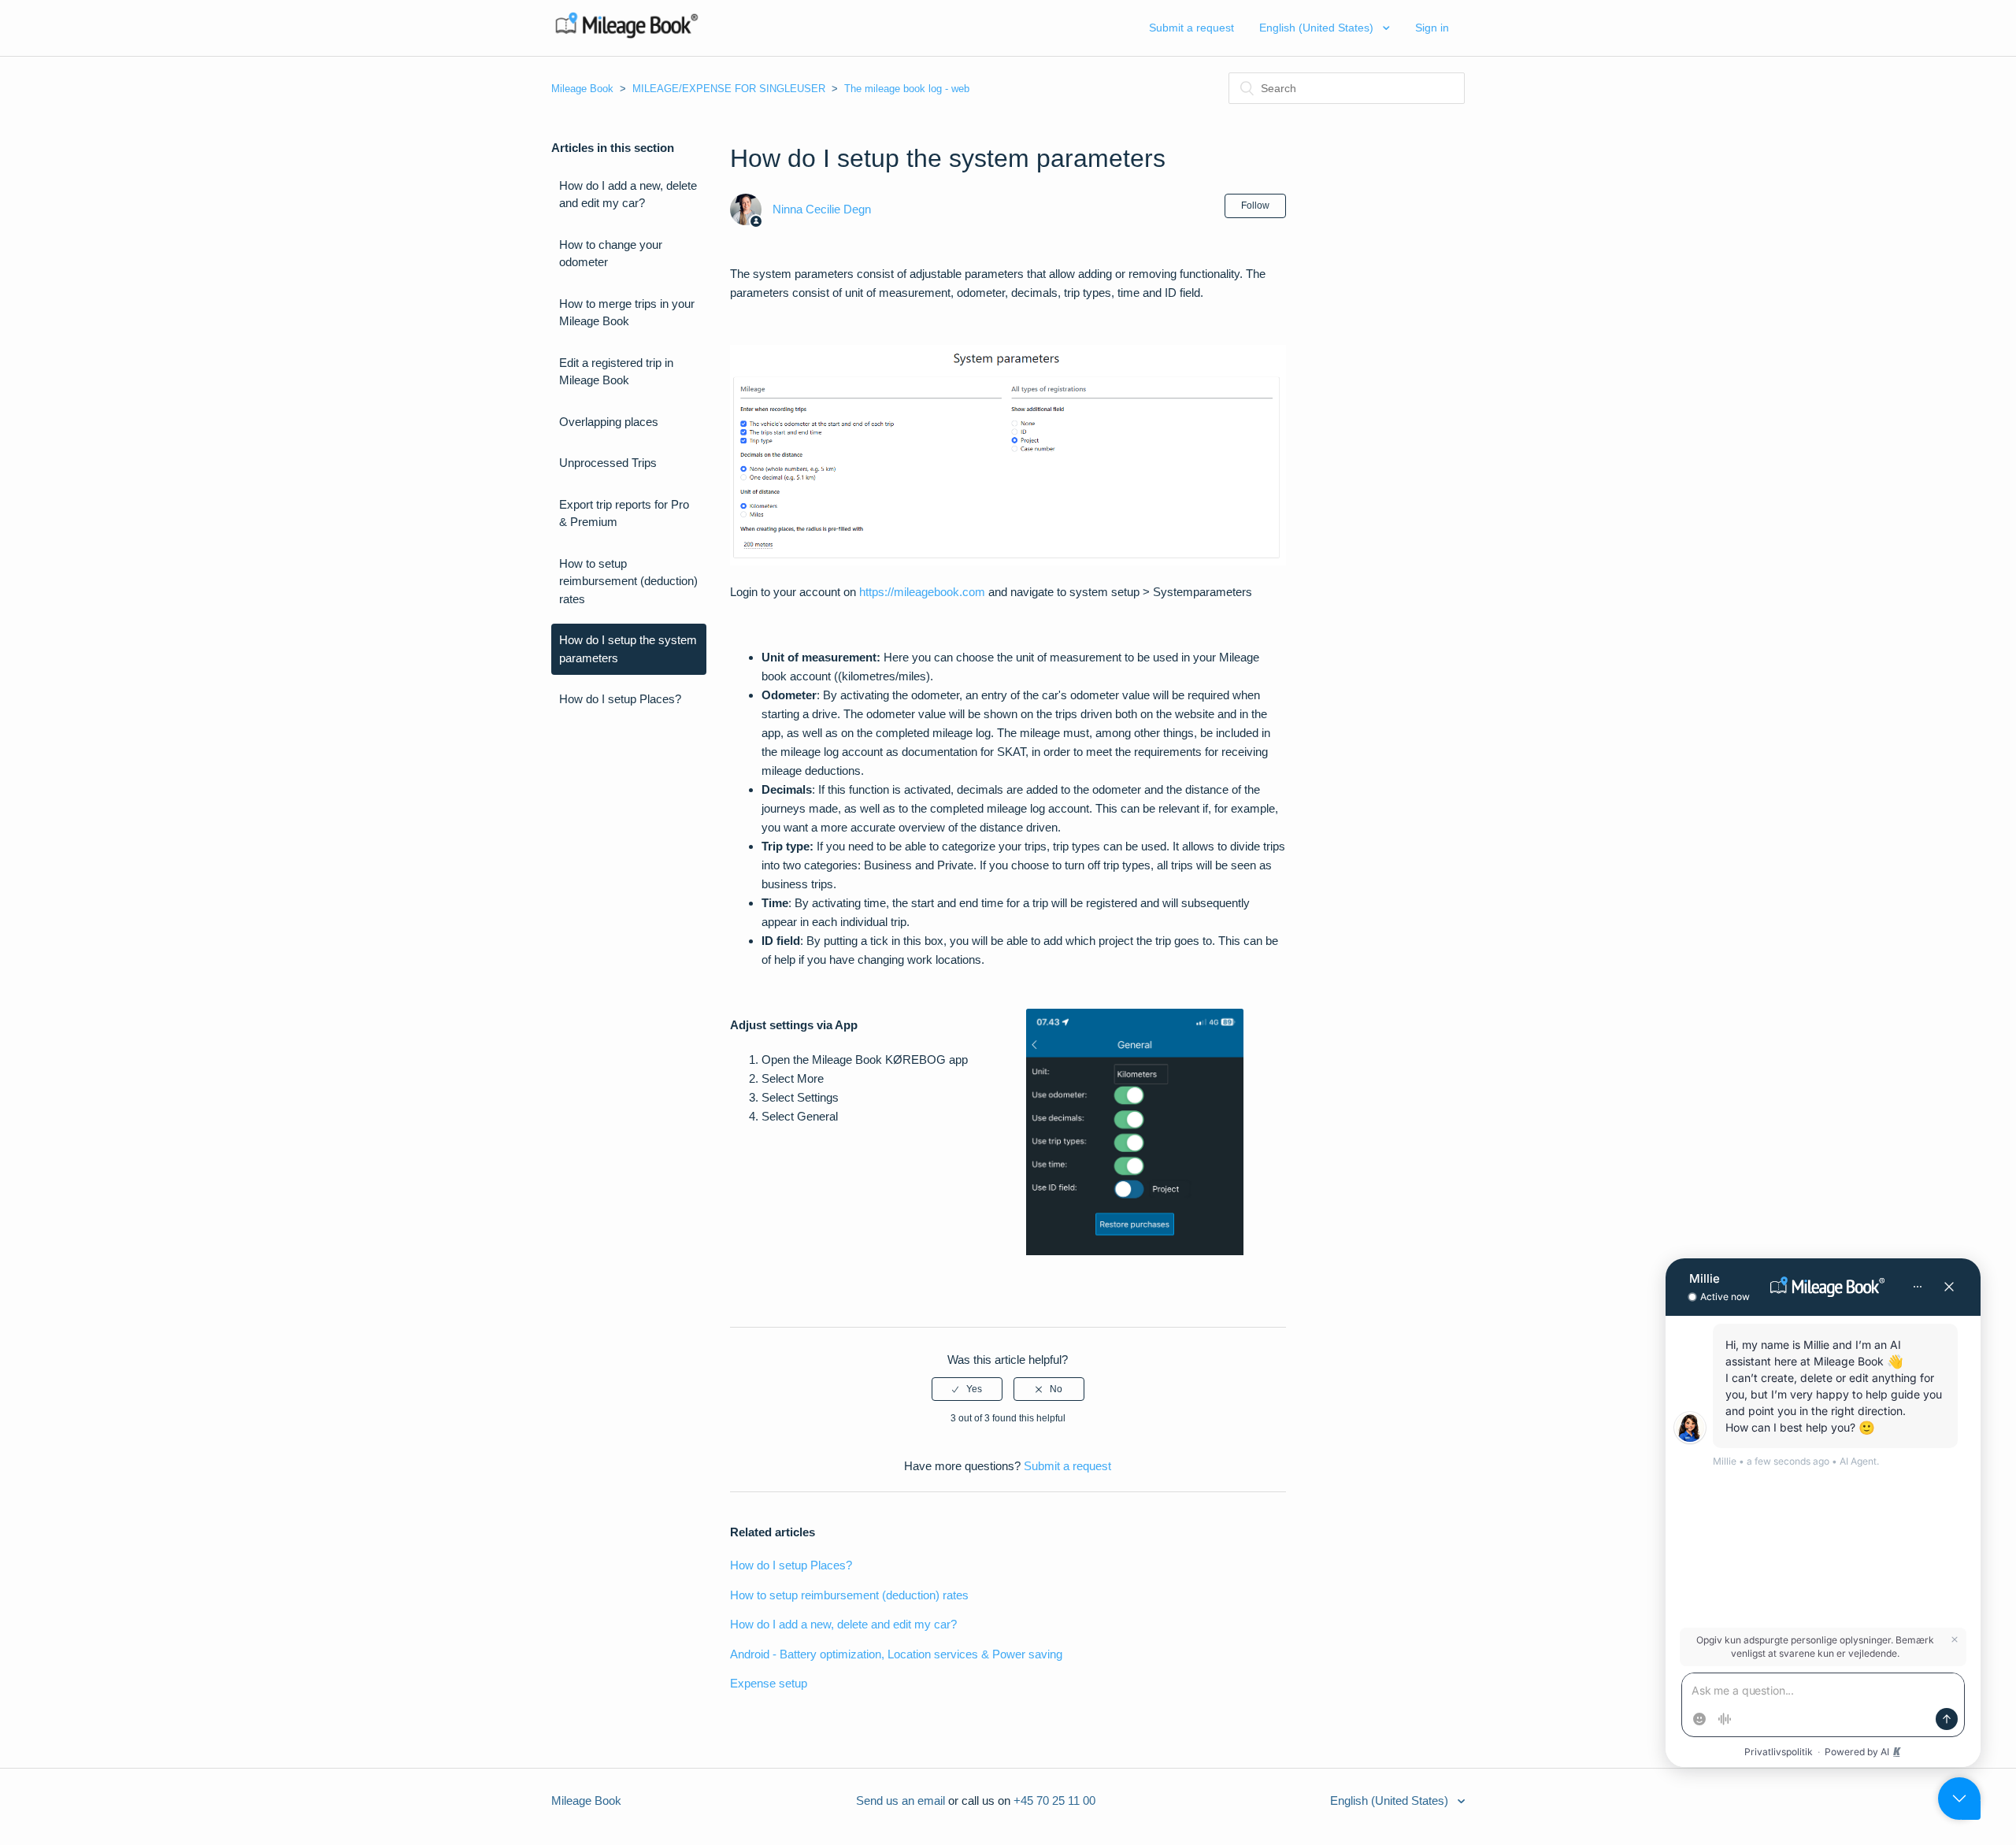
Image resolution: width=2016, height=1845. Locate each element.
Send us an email (901, 1801)
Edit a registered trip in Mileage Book (616, 372)
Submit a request (1191, 28)
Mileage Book (582, 89)
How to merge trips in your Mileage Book (627, 313)
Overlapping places (609, 422)
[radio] (967, 1389)
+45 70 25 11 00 (1054, 1801)
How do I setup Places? (620, 699)
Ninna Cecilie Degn (822, 209)
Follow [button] (1255, 206)
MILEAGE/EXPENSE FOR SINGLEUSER (729, 89)
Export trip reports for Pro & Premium (624, 513)
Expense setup (769, 1683)
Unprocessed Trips (608, 463)
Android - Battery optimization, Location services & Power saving (896, 1654)
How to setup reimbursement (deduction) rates (628, 581)
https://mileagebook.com (922, 592)
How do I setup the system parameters (628, 649)
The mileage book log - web (907, 89)
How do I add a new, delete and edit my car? (628, 195)
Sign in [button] (1432, 28)
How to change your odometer (611, 254)
